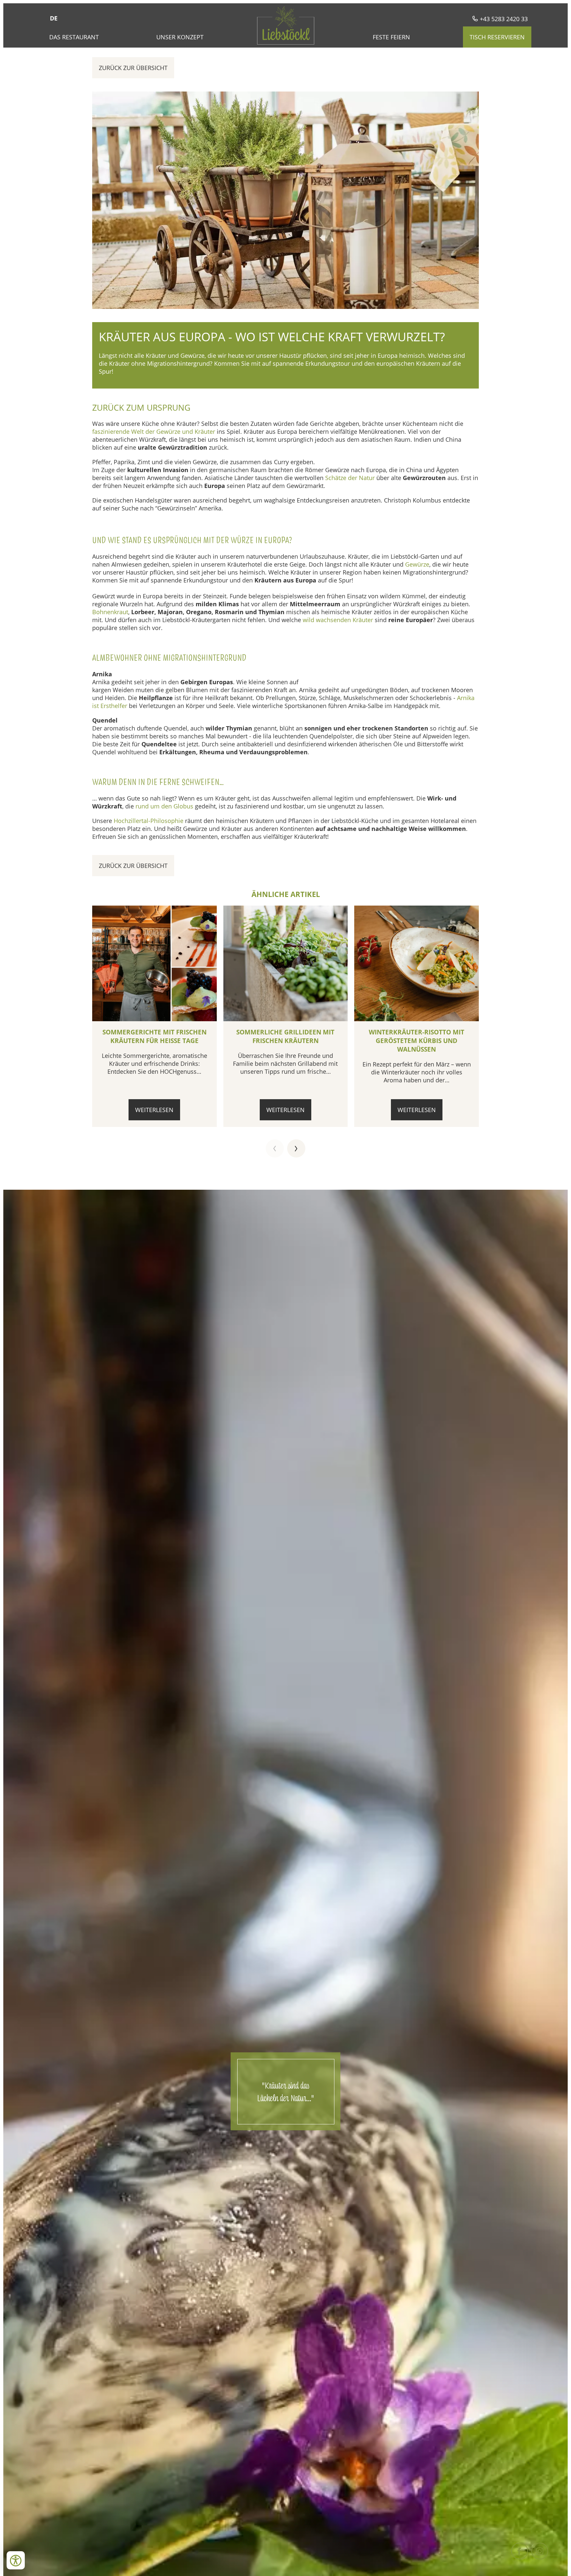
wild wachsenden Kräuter (338, 620)
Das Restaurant (74, 37)
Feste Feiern (391, 37)
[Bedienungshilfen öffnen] (16, 2560)
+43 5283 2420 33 (503, 19)
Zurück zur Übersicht (133, 68)
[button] (275, 1149)
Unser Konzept (180, 37)
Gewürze (417, 564)
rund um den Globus (164, 806)
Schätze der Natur (350, 478)
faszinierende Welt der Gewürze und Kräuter (154, 431)
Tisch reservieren (497, 37)
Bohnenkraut (110, 612)
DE (54, 18)
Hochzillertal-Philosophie (149, 821)
